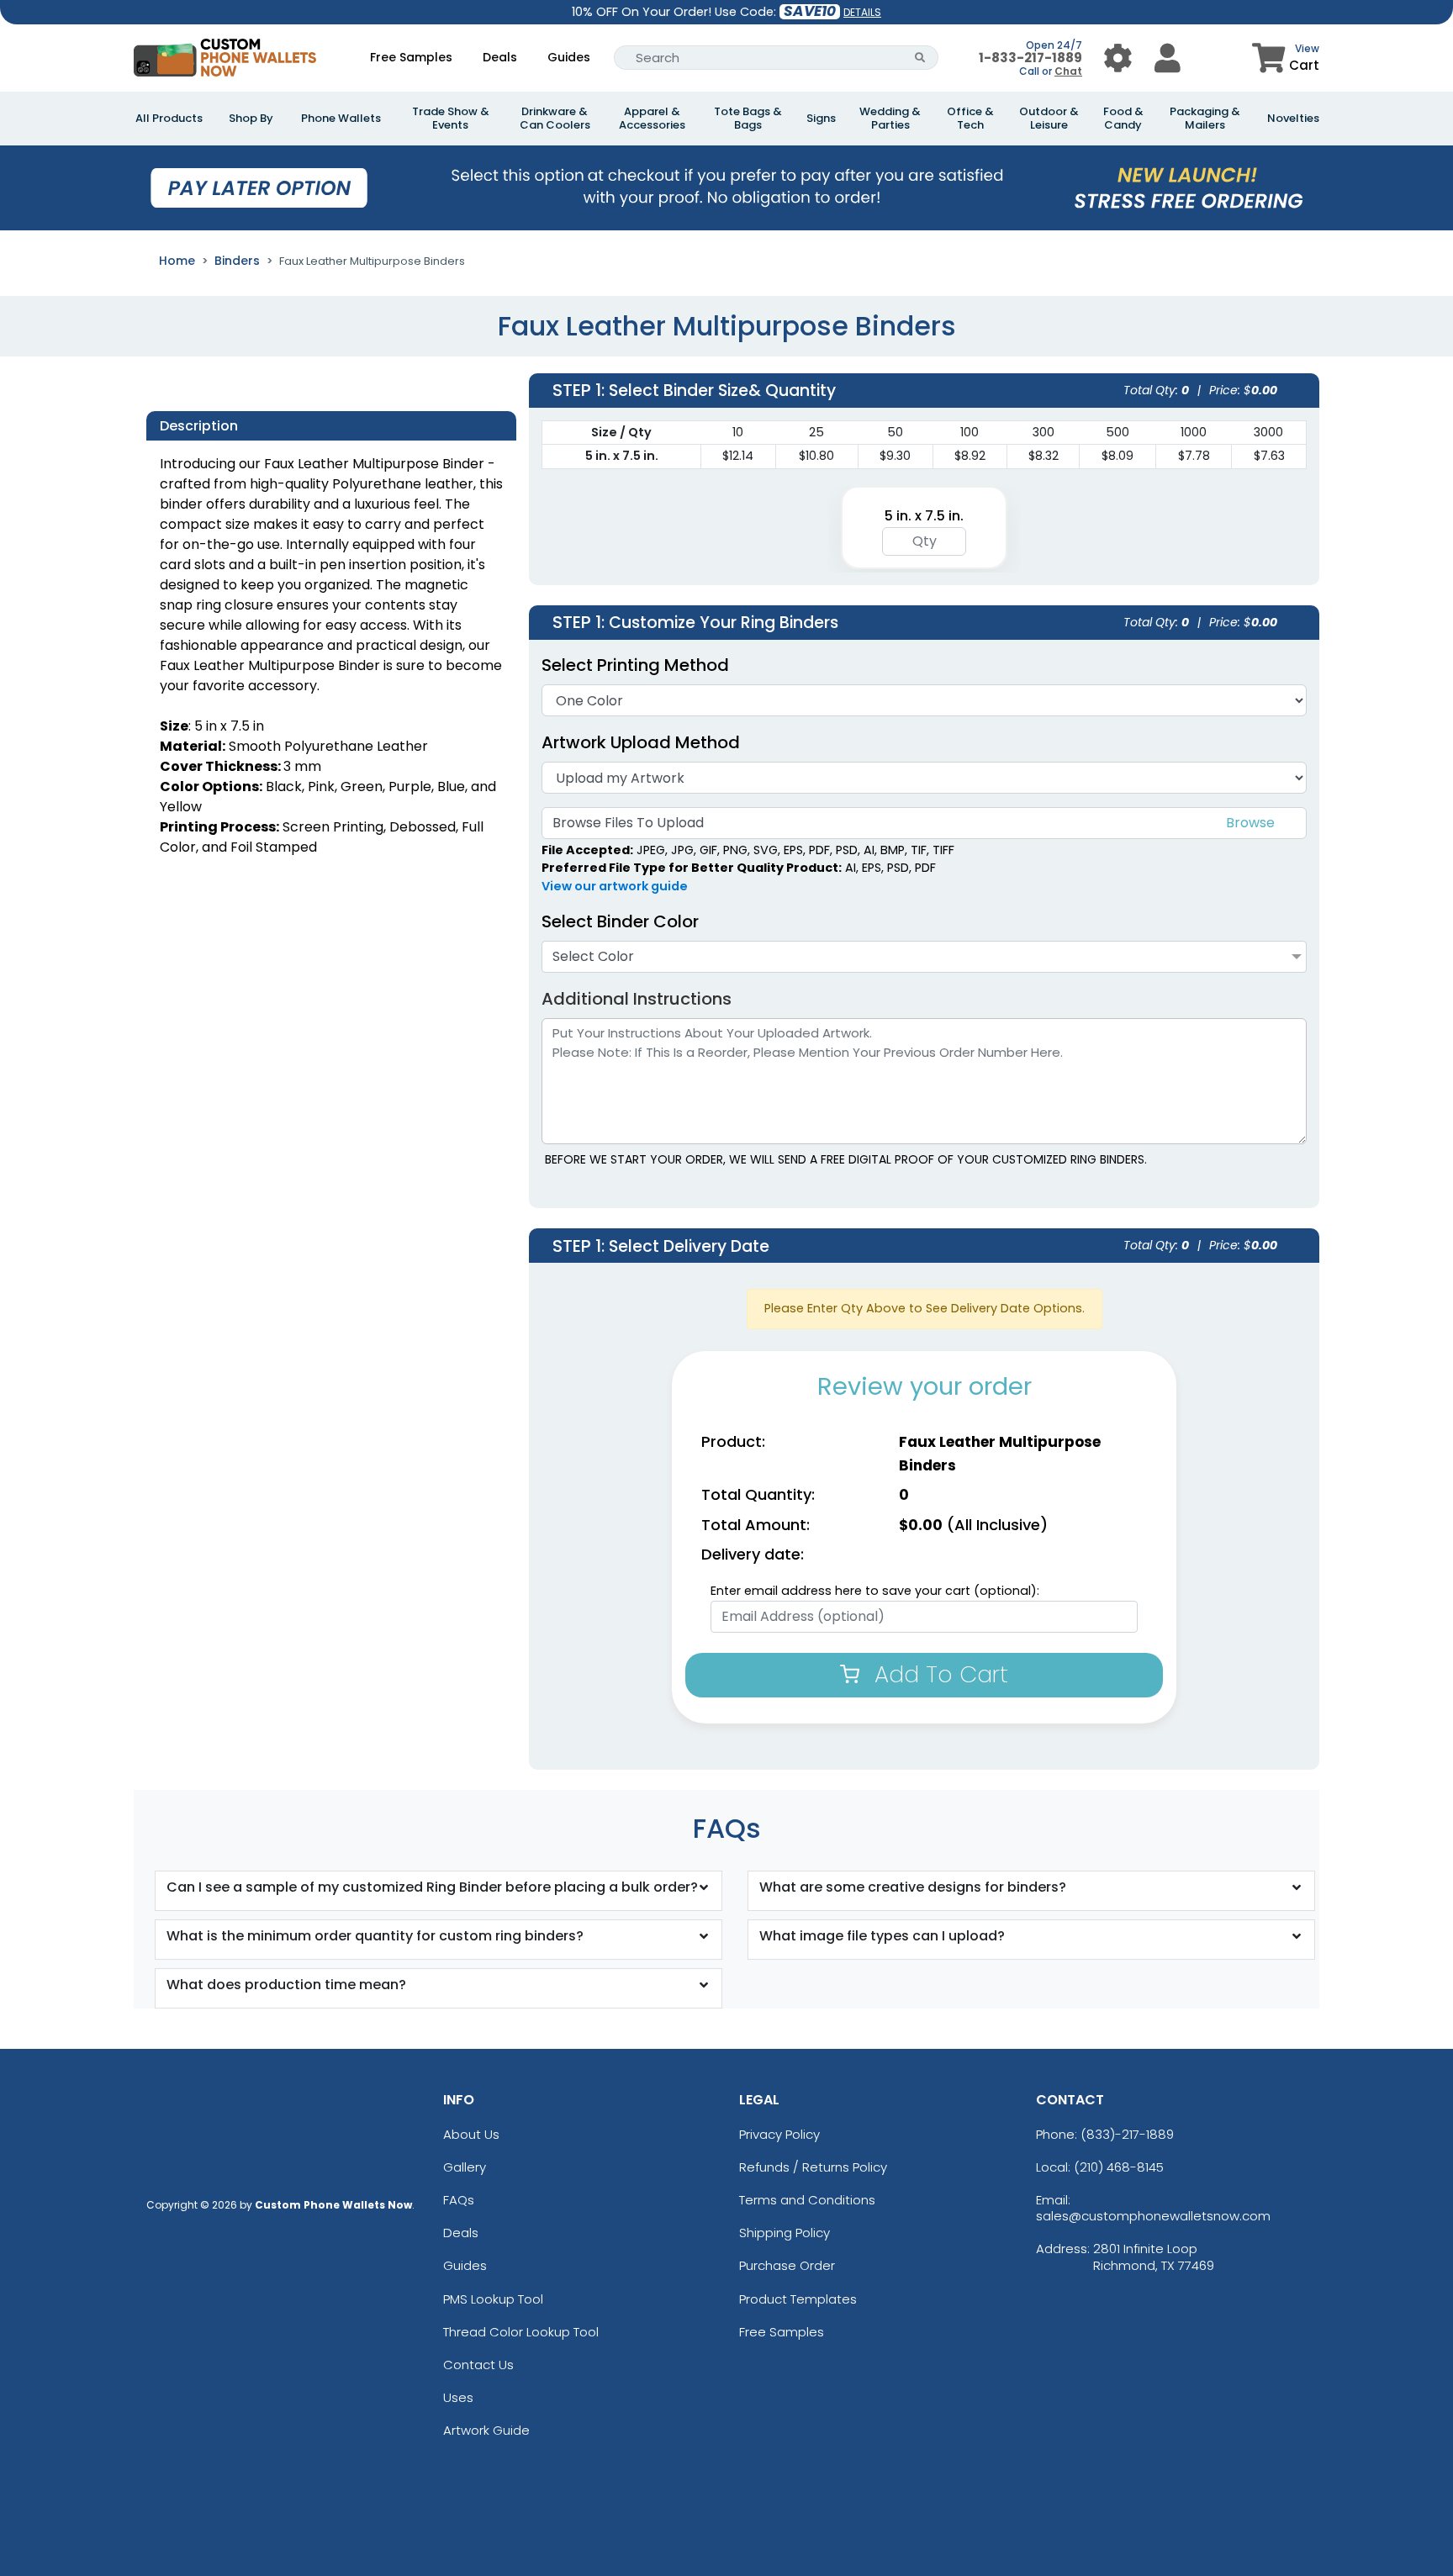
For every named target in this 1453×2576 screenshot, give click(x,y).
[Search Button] (920, 58)
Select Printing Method (635, 665)
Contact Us (478, 2365)
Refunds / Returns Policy (813, 2167)
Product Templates (798, 2299)
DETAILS (862, 12)
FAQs (459, 2200)
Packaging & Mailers (1205, 119)
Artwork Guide (486, 2430)
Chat (1068, 71)
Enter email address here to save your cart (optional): (875, 1591)
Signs (821, 119)
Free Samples (411, 57)
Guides (569, 57)
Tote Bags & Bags (748, 119)
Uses (458, 2397)
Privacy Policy (779, 2134)
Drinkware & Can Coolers (555, 119)
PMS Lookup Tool (493, 2299)
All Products (169, 119)
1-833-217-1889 (1030, 58)
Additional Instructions (637, 999)
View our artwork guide (615, 886)
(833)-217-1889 (1127, 2134)
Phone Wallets (341, 119)
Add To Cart (938, 1674)
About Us (471, 2134)
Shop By (251, 119)
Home (177, 261)
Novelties (1293, 119)
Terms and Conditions (807, 2200)
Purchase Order (787, 2265)
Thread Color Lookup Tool (521, 2332)
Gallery (465, 2167)
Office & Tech (970, 119)
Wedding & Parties (890, 119)
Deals (500, 57)
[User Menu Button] (1118, 58)
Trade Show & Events (451, 119)
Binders (237, 261)
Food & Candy (1123, 119)
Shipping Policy (785, 2233)
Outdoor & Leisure (1049, 119)
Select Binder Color (620, 921)
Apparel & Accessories (652, 119)
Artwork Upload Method (641, 742)
